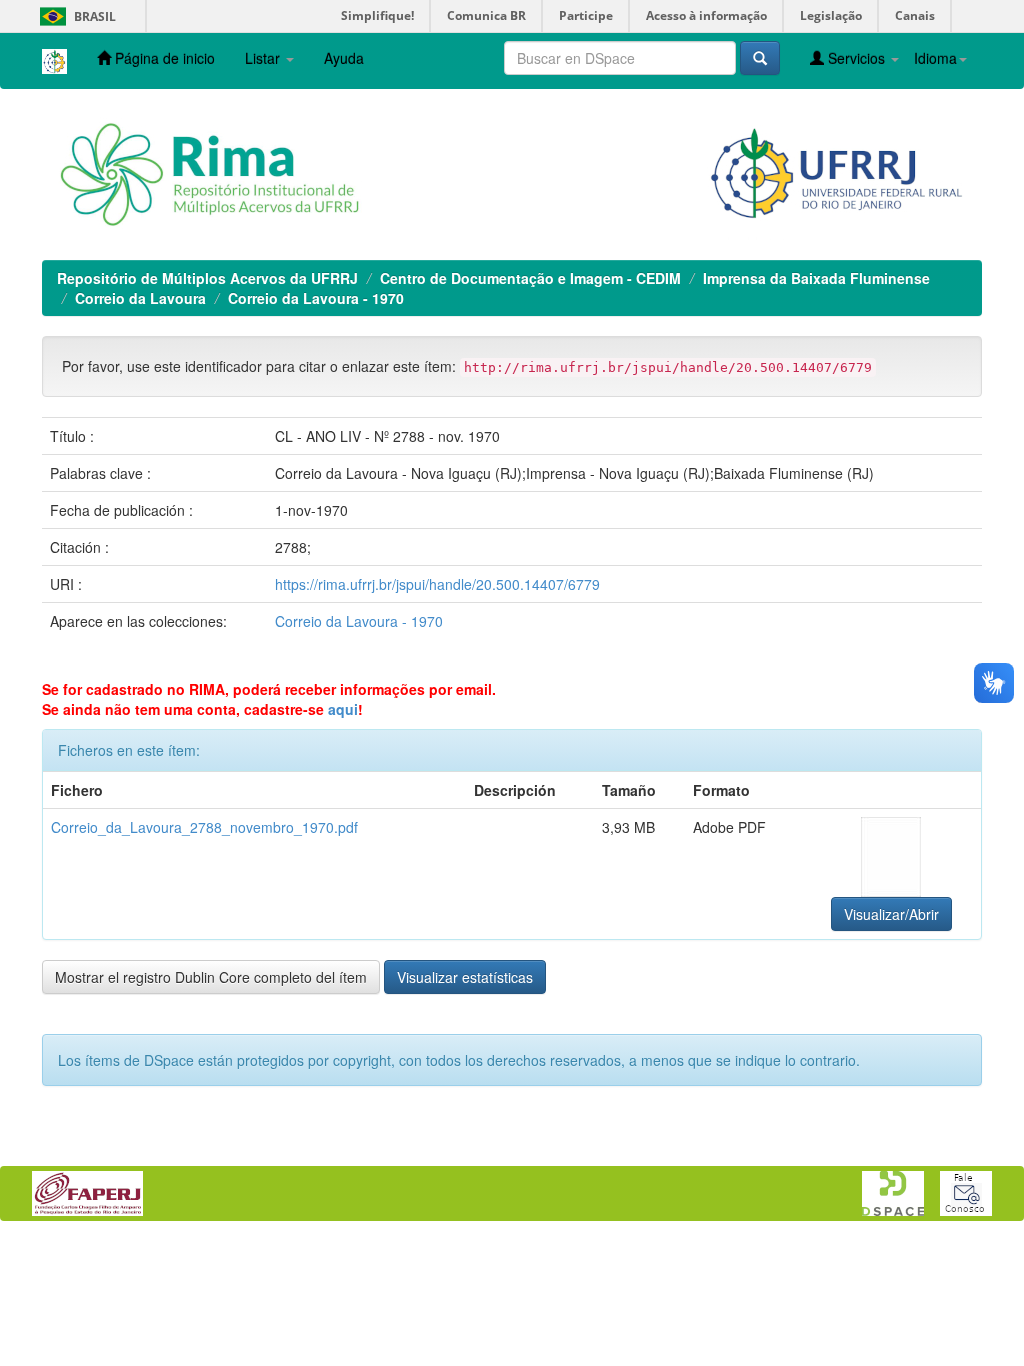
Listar (264, 58)
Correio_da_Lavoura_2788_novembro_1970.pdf (204, 827)
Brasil (74, 16)
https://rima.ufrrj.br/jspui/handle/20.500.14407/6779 (437, 584)
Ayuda (344, 58)
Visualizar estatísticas (465, 977)
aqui (343, 709)
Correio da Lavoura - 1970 (316, 298)
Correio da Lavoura (140, 298)
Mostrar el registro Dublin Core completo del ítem (211, 977)
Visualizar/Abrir (891, 914)
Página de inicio (163, 58)
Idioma (935, 58)
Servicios (856, 58)
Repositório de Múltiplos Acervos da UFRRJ (207, 278)
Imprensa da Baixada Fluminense (816, 278)
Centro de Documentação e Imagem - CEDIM (530, 278)
